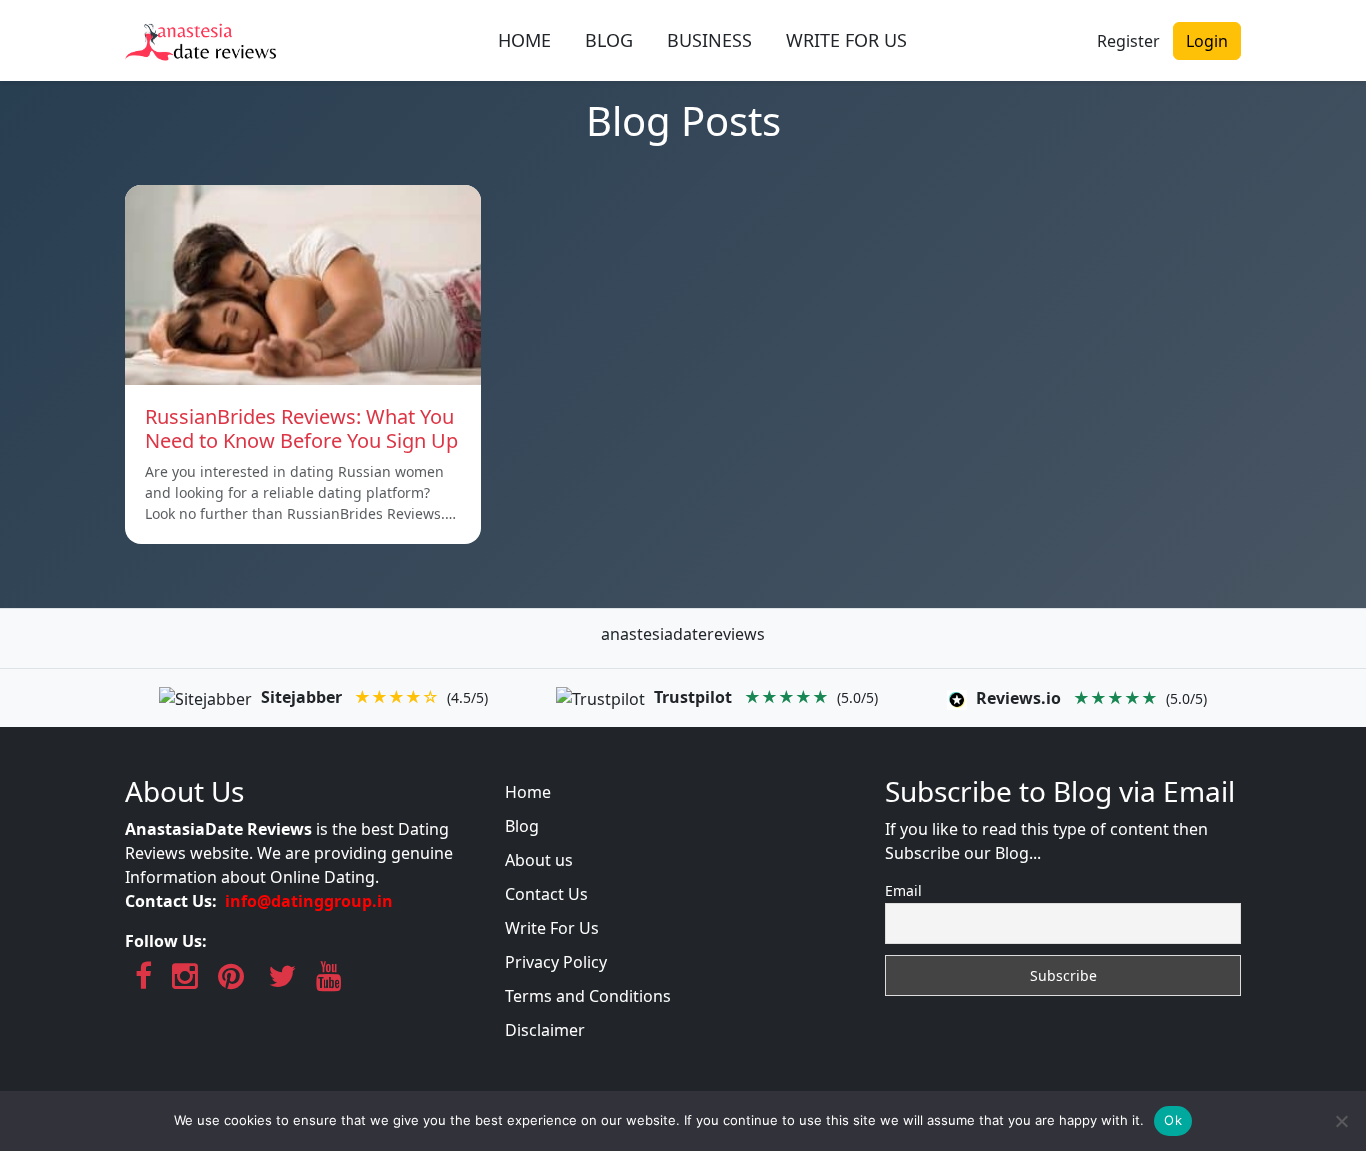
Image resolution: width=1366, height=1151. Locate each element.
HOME (524, 40)
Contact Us (546, 894)
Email (903, 890)
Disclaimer (545, 1030)
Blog (522, 826)
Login (1207, 41)
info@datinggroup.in (309, 901)
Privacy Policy (556, 962)
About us (539, 860)
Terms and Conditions (588, 996)
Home (528, 792)
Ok (1173, 1120)
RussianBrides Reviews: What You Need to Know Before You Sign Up (301, 428)
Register (1128, 41)
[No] (1341, 1121)
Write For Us (552, 928)
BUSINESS (709, 40)
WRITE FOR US (846, 40)
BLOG (609, 40)
